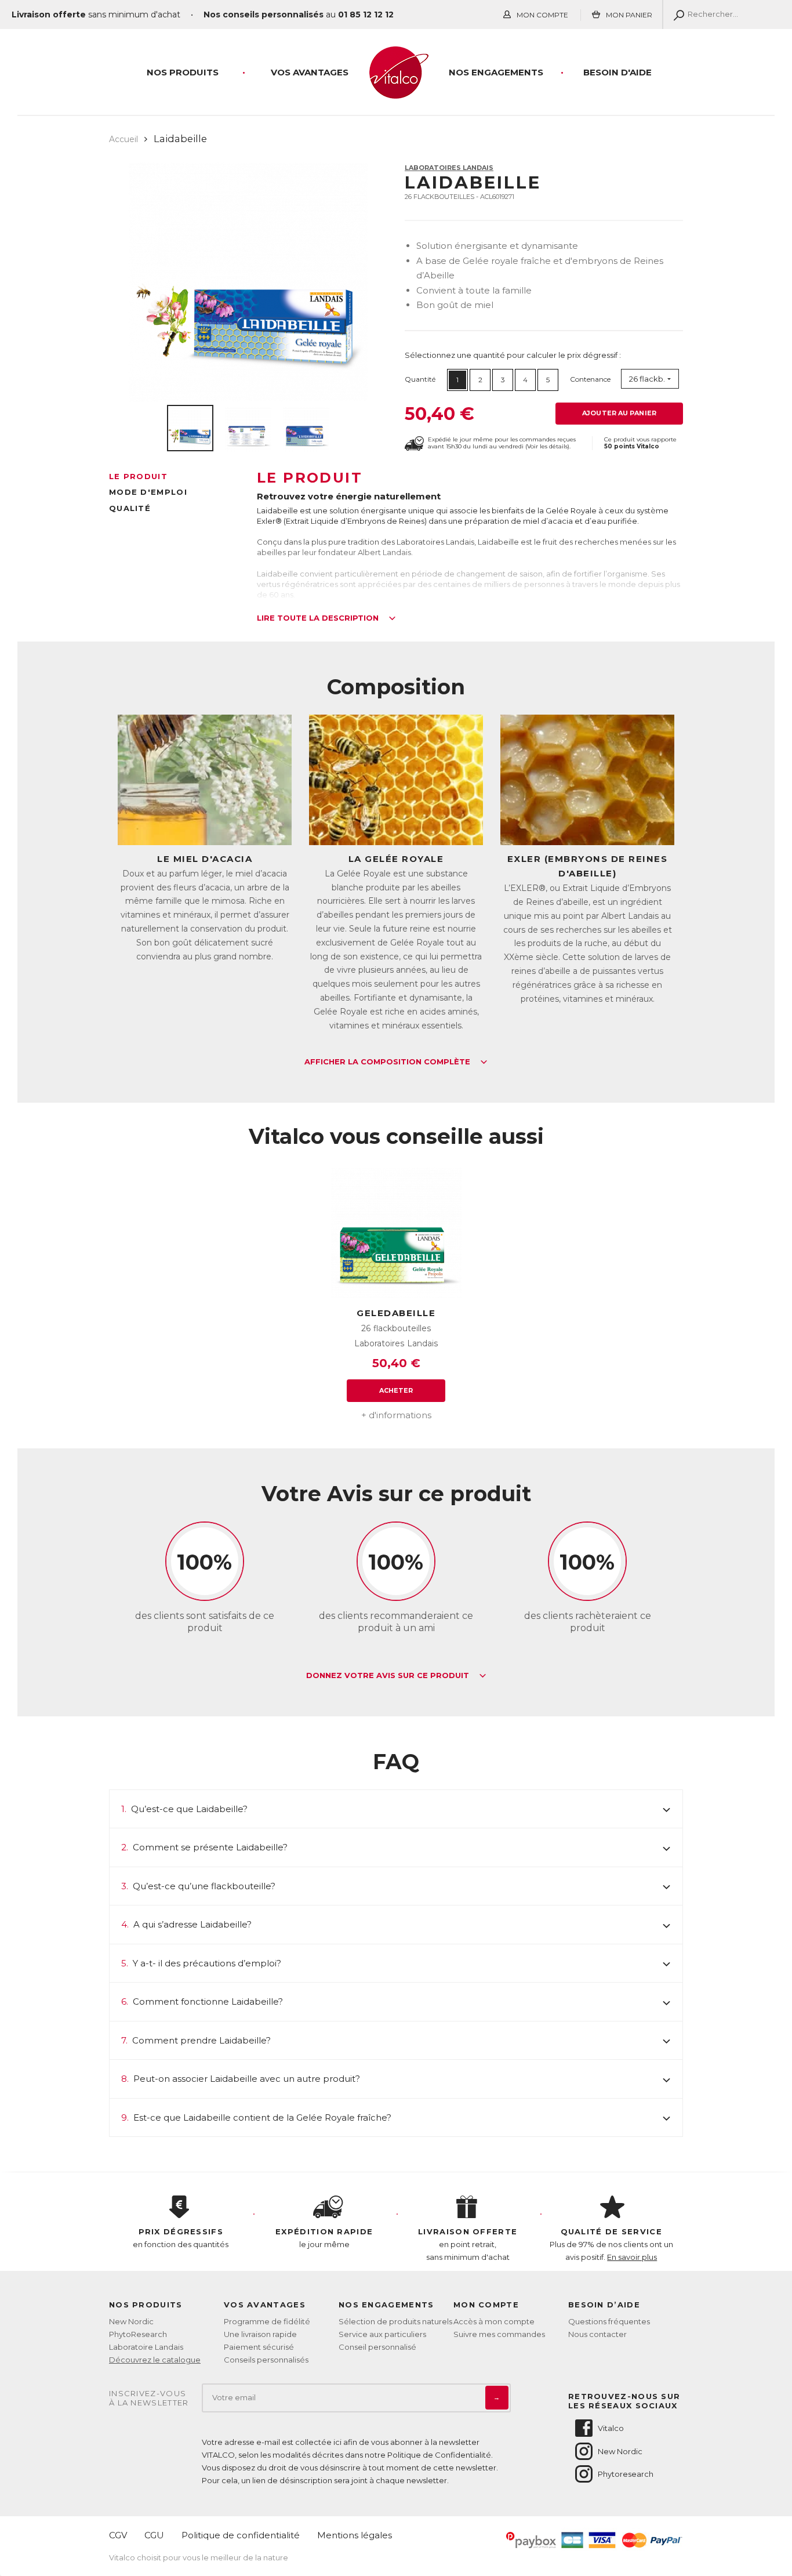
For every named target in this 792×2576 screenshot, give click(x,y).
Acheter (396, 1390)
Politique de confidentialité (241, 2535)
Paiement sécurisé (259, 2347)
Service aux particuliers (382, 2334)
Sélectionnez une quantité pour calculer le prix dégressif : (513, 355)
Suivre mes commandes (499, 2334)
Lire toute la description (319, 618)
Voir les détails (547, 446)
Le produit (138, 476)
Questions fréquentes (609, 2321)
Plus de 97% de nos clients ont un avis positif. (611, 2244)
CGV (118, 2535)
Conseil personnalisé (377, 2347)
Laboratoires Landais (449, 168)
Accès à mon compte (494, 2321)
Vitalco (611, 2428)
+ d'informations (396, 1415)
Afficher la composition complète (388, 1062)
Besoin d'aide (617, 72)
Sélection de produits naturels (395, 2321)
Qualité (130, 508)
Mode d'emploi (148, 492)
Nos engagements (496, 72)
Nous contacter (597, 2334)
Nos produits (183, 72)
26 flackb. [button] (647, 379)
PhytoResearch (138, 2334)
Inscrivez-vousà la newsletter (149, 2398)
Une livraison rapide (260, 2334)
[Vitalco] (396, 92)
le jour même (324, 2238)
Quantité (420, 379)
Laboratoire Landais (146, 2347)
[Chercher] (676, 15)
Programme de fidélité (267, 2321)
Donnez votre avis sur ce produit (389, 1676)
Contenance (590, 379)
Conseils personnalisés (266, 2360)
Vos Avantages (310, 72)
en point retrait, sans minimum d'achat (468, 2244)
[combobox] (650, 379)
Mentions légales (355, 2535)
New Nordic (131, 2321)
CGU (154, 2535)
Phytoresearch (626, 2474)
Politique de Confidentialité (439, 2455)
